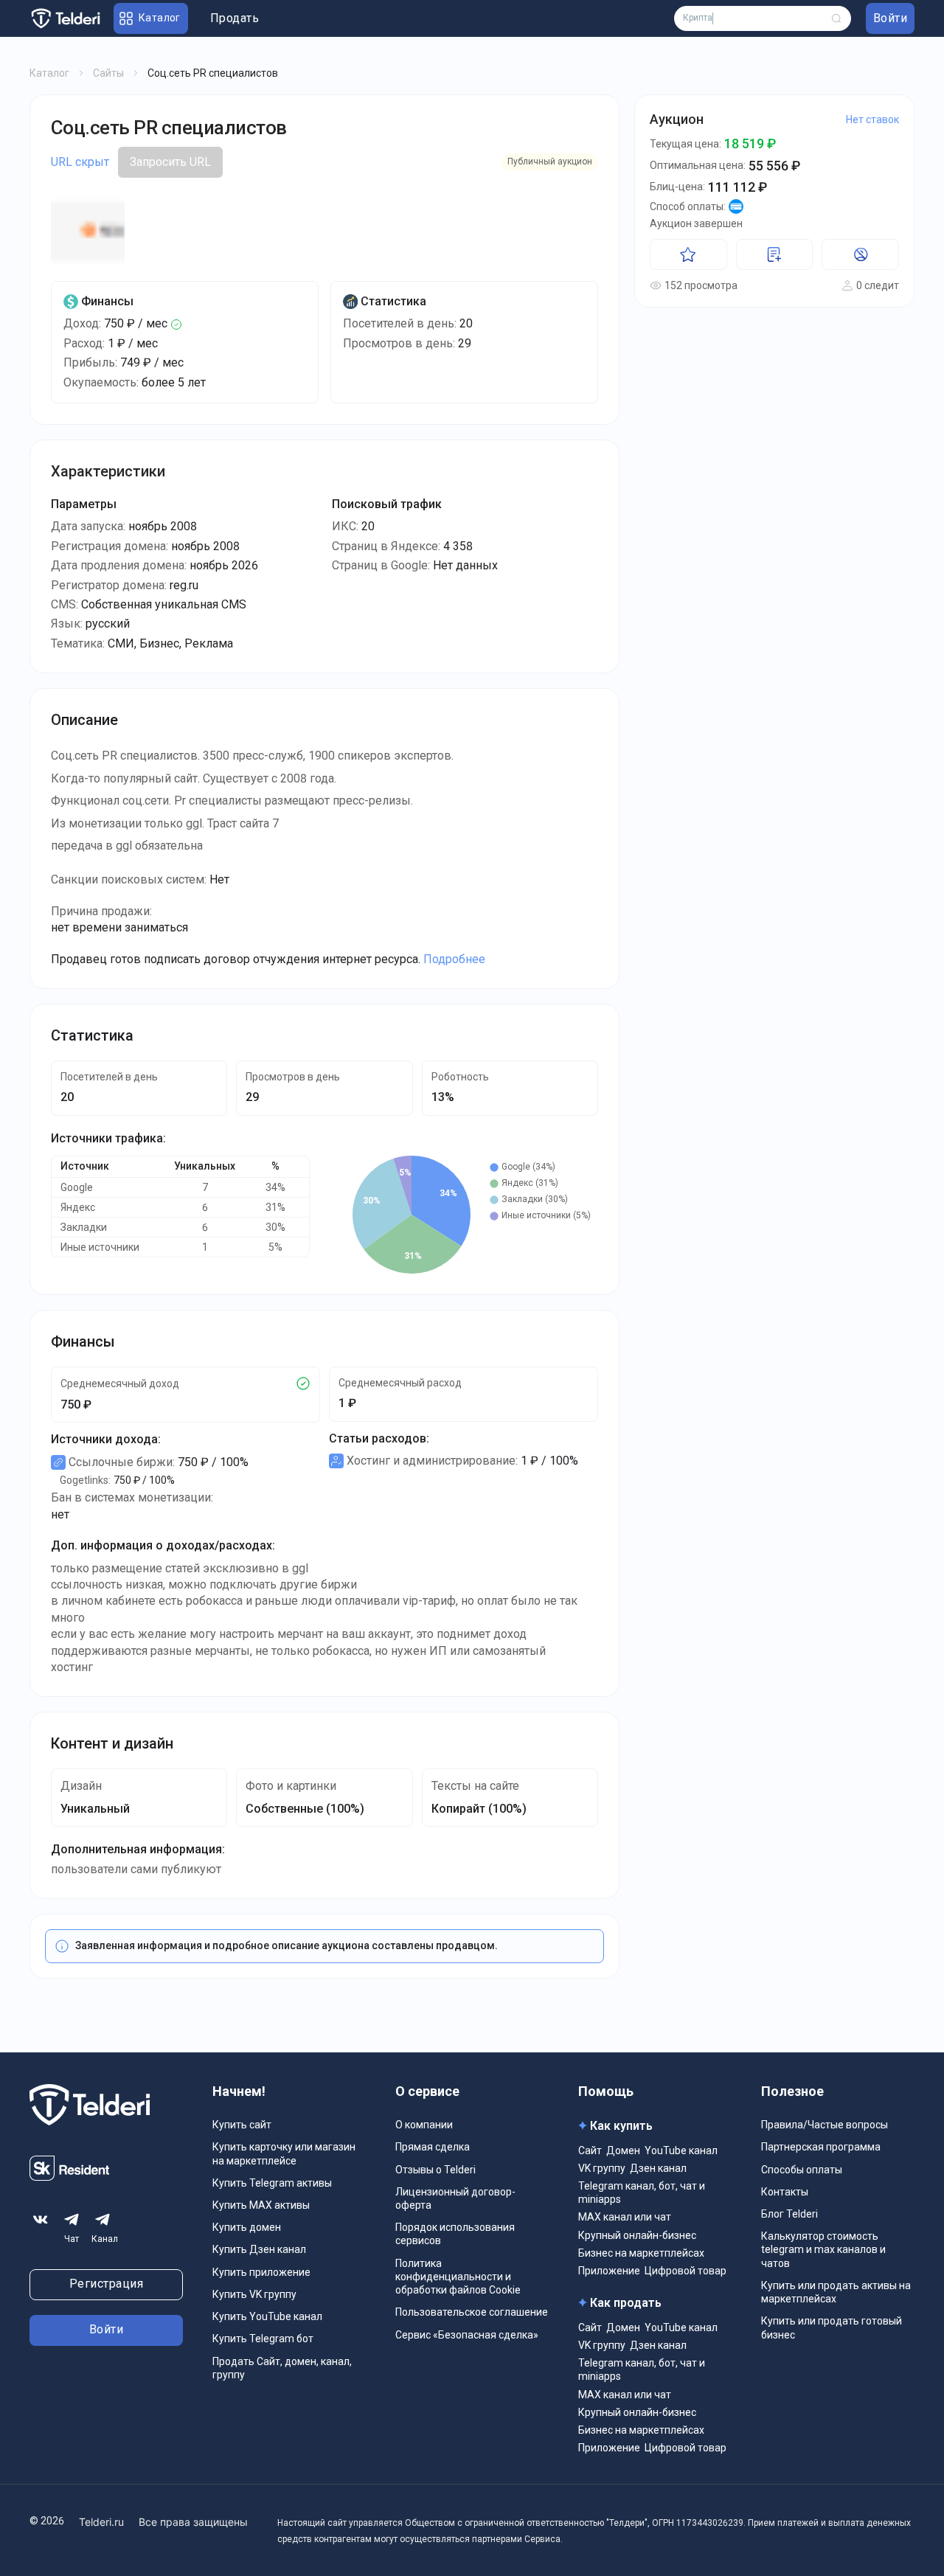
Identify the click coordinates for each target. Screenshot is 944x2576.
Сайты (108, 73)
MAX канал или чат (625, 2217)
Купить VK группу (254, 2294)
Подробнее (454, 959)
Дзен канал (658, 2168)
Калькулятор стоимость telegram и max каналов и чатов (823, 2249)
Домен (623, 2150)
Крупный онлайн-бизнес (637, 2235)
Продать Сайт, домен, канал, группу (282, 2368)
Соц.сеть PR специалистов (169, 128)
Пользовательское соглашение (472, 2312)
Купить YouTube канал (267, 2316)
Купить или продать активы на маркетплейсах (836, 2292)
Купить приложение (261, 2272)
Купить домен (247, 2227)
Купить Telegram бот (263, 2339)
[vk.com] (41, 2220)
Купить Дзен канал (259, 2249)
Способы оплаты (802, 2170)
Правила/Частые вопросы (825, 2125)
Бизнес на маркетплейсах (641, 2253)
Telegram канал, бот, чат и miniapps (642, 2193)
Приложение (609, 2271)
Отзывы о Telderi (435, 2170)
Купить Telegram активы (272, 2183)
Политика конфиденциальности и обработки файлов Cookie (458, 2277)
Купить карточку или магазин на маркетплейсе (284, 2153)
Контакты (785, 2192)
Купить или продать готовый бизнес (832, 2327)
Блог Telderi (789, 2214)
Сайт (590, 2150)
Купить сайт (242, 2125)
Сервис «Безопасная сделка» (467, 2335)
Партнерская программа (821, 2147)
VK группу (602, 2168)
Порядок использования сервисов (455, 2234)
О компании (424, 2125)
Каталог (49, 73)
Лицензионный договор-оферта (455, 2198)
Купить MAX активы (261, 2205)
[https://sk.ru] (69, 2177)
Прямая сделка (433, 2147)
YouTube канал (681, 2150)
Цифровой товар (686, 2271)
